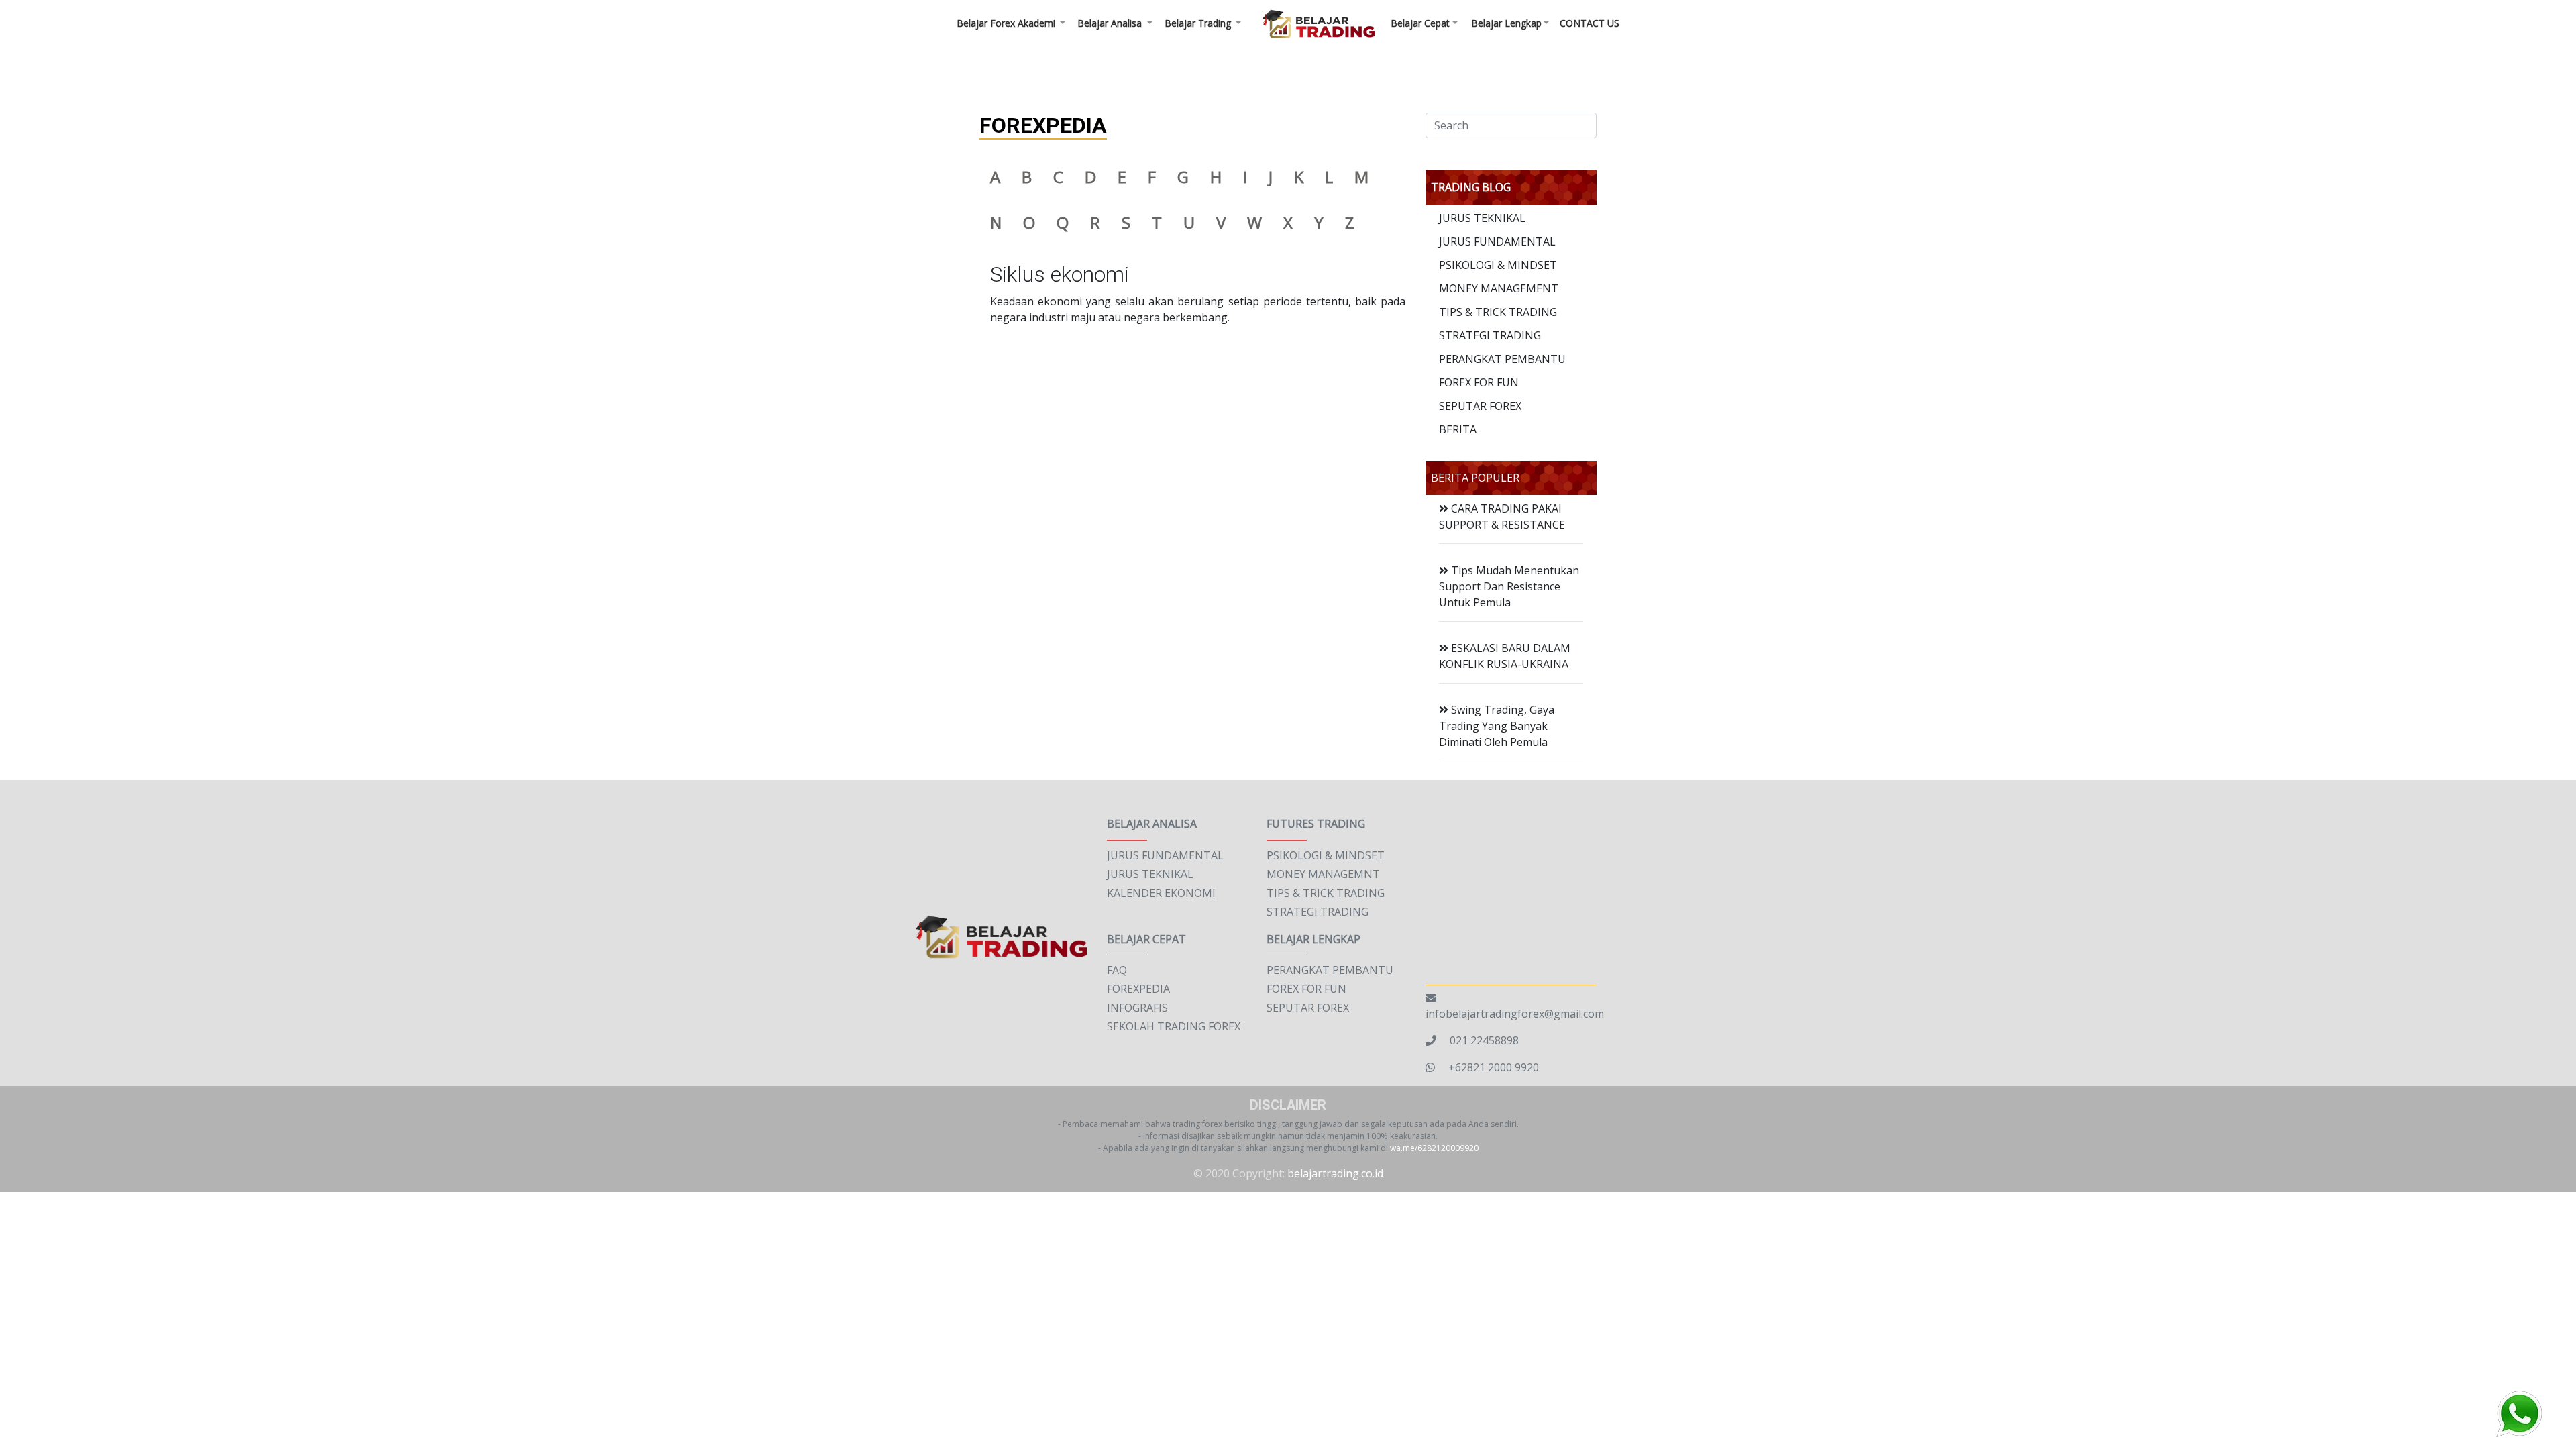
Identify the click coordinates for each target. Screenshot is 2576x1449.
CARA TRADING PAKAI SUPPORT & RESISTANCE (1502, 517)
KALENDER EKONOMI (1161, 893)
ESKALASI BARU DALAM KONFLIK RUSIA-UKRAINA (1505, 656)
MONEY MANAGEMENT (1499, 288)
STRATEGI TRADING (1490, 335)
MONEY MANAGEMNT (1323, 874)
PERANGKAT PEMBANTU (1502, 359)
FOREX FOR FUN (1479, 382)
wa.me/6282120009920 (1434, 1148)
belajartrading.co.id (1335, 1173)
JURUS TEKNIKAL (1482, 218)
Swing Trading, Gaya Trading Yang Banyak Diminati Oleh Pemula (1497, 726)
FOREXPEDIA (1138, 989)
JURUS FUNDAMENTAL (1497, 241)
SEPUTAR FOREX (1480, 406)
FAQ (1117, 970)
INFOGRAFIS (1137, 1008)
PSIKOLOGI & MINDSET (1498, 265)
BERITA (1458, 429)
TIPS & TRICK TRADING (1498, 312)
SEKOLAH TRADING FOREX (1174, 1026)
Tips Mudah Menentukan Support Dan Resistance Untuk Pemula (1509, 586)
